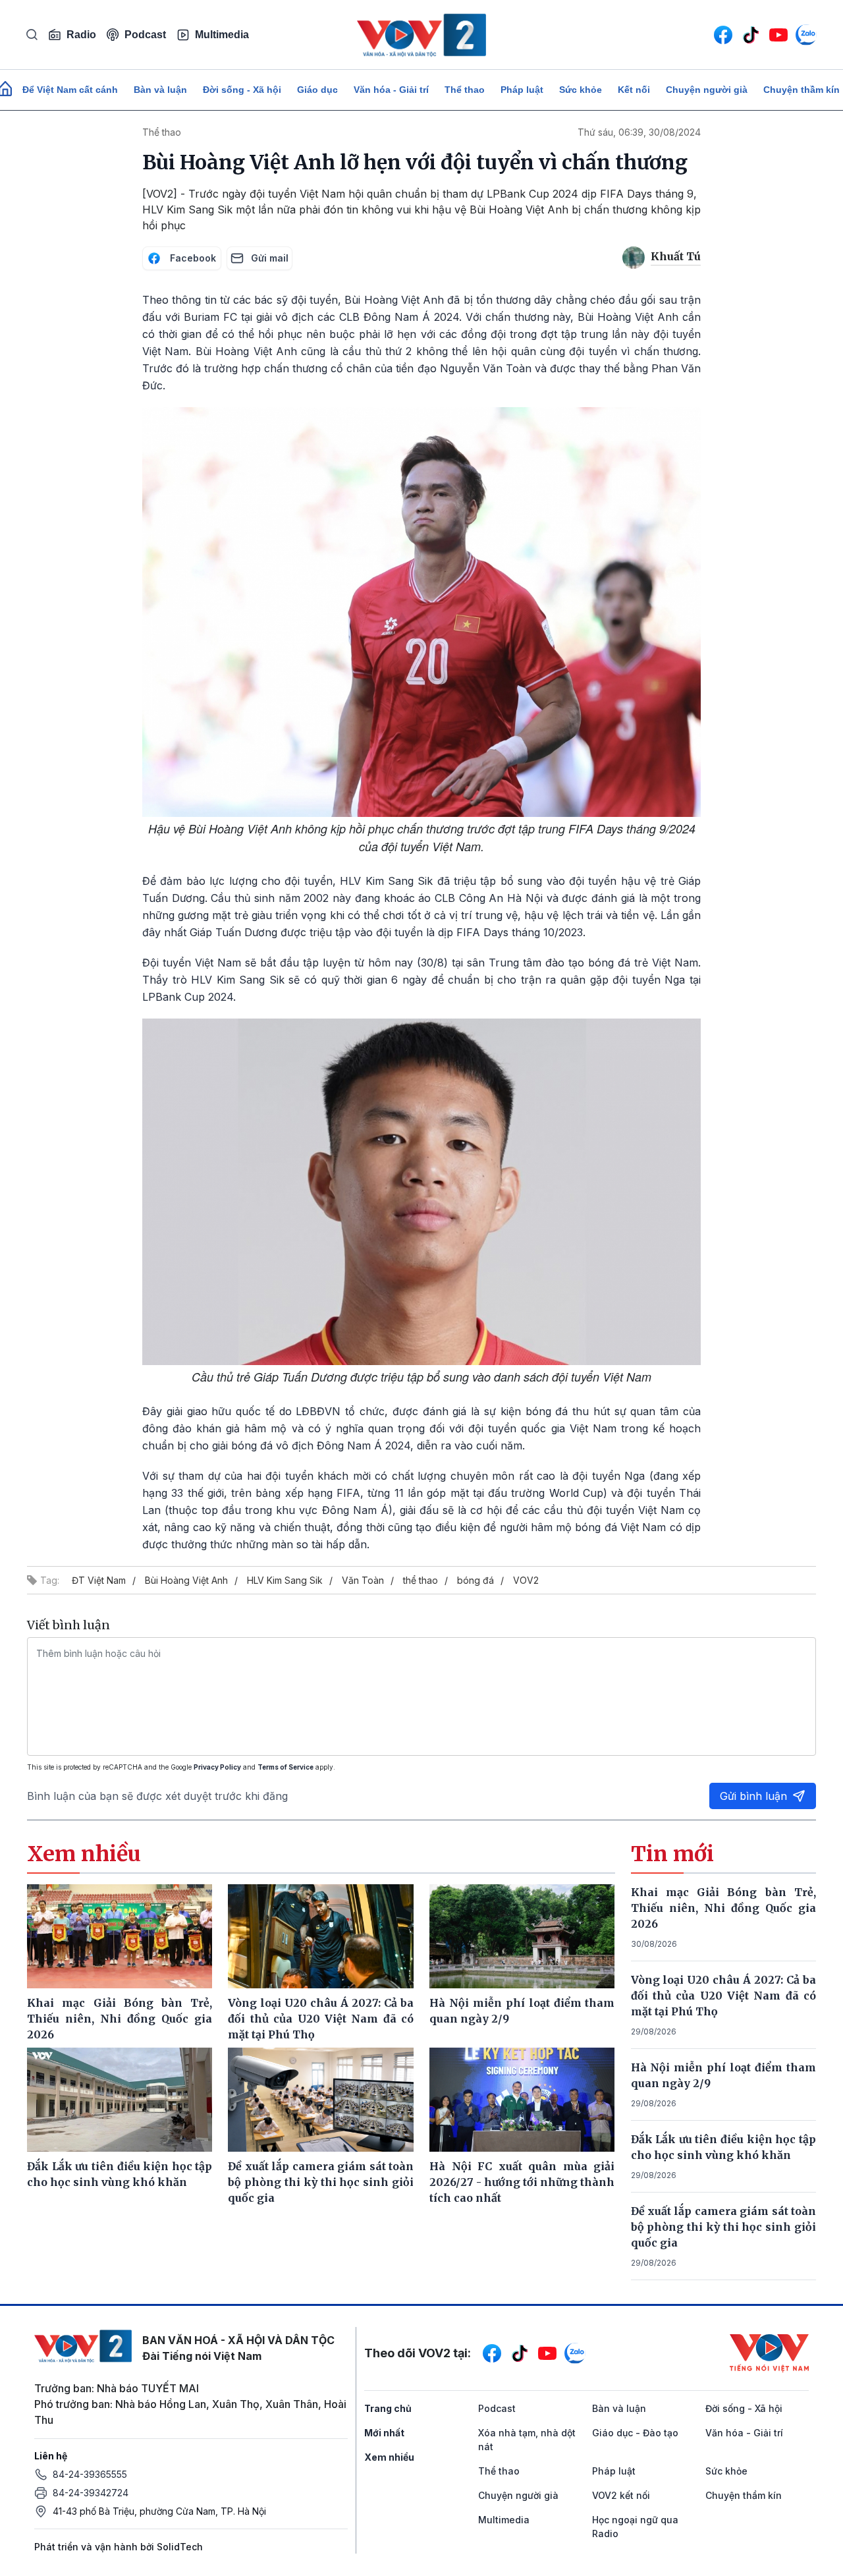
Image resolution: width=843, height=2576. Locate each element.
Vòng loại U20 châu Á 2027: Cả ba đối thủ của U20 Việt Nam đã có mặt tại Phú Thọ (724, 1996)
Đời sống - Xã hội (242, 90)
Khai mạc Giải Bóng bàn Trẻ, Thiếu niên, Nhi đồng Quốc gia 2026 (724, 1908)
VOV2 (526, 1580)
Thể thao (465, 90)
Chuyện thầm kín (744, 2495)
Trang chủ (388, 2408)
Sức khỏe (581, 90)
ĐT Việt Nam (99, 1580)
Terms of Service (286, 1767)
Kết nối (634, 90)
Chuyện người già (707, 90)
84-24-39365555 (90, 2474)
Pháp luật (522, 90)
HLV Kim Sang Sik (285, 1580)
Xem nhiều (389, 2457)
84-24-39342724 (91, 2493)
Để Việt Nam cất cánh (70, 90)
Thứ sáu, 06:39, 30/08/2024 (639, 132)
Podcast (145, 35)
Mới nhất (384, 2433)
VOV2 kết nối (621, 2495)
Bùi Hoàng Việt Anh (186, 1580)
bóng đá (476, 1580)
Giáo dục (317, 90)
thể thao (421, 1580)
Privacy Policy (217, 1767)
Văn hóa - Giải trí (391, 90)
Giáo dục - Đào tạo (635, 2433)
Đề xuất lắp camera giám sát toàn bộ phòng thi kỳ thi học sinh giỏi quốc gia (724, 2227)
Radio (81, 35)
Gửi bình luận (753, 1796)
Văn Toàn (363, 1580)
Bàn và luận (160, 90)
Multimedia (222, 35)
